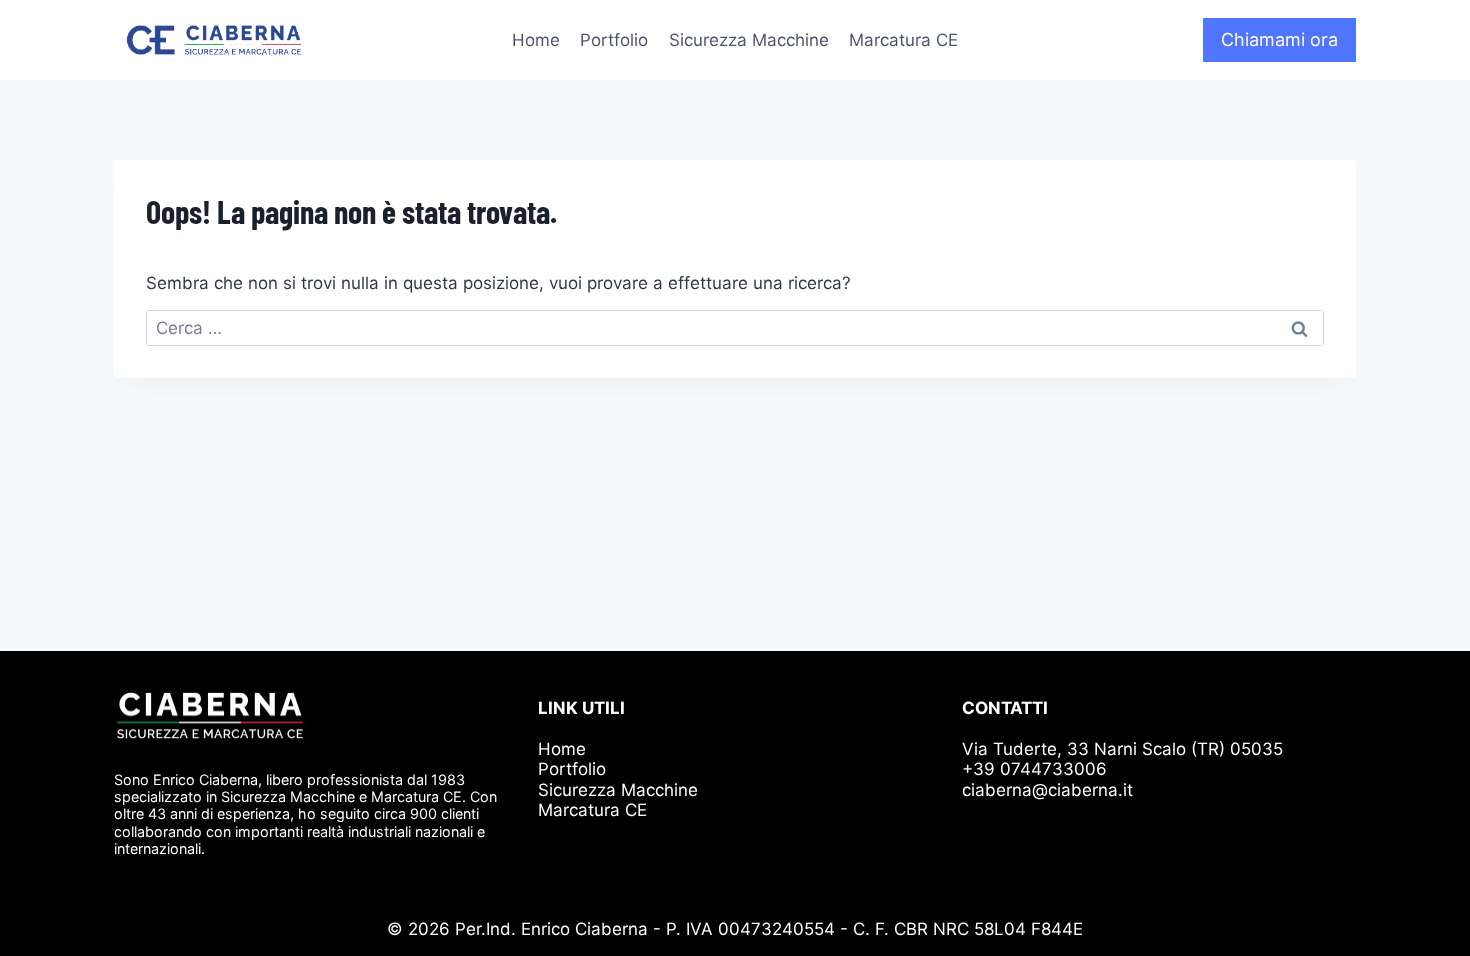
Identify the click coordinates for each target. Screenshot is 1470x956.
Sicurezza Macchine (749, 40)
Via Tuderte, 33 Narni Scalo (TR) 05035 (1122, 749)
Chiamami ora (1279, 39)
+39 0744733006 (1034, 769)
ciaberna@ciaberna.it (1047, 790)
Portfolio (614, 40)
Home (536, 40)
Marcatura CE (903, 40)
